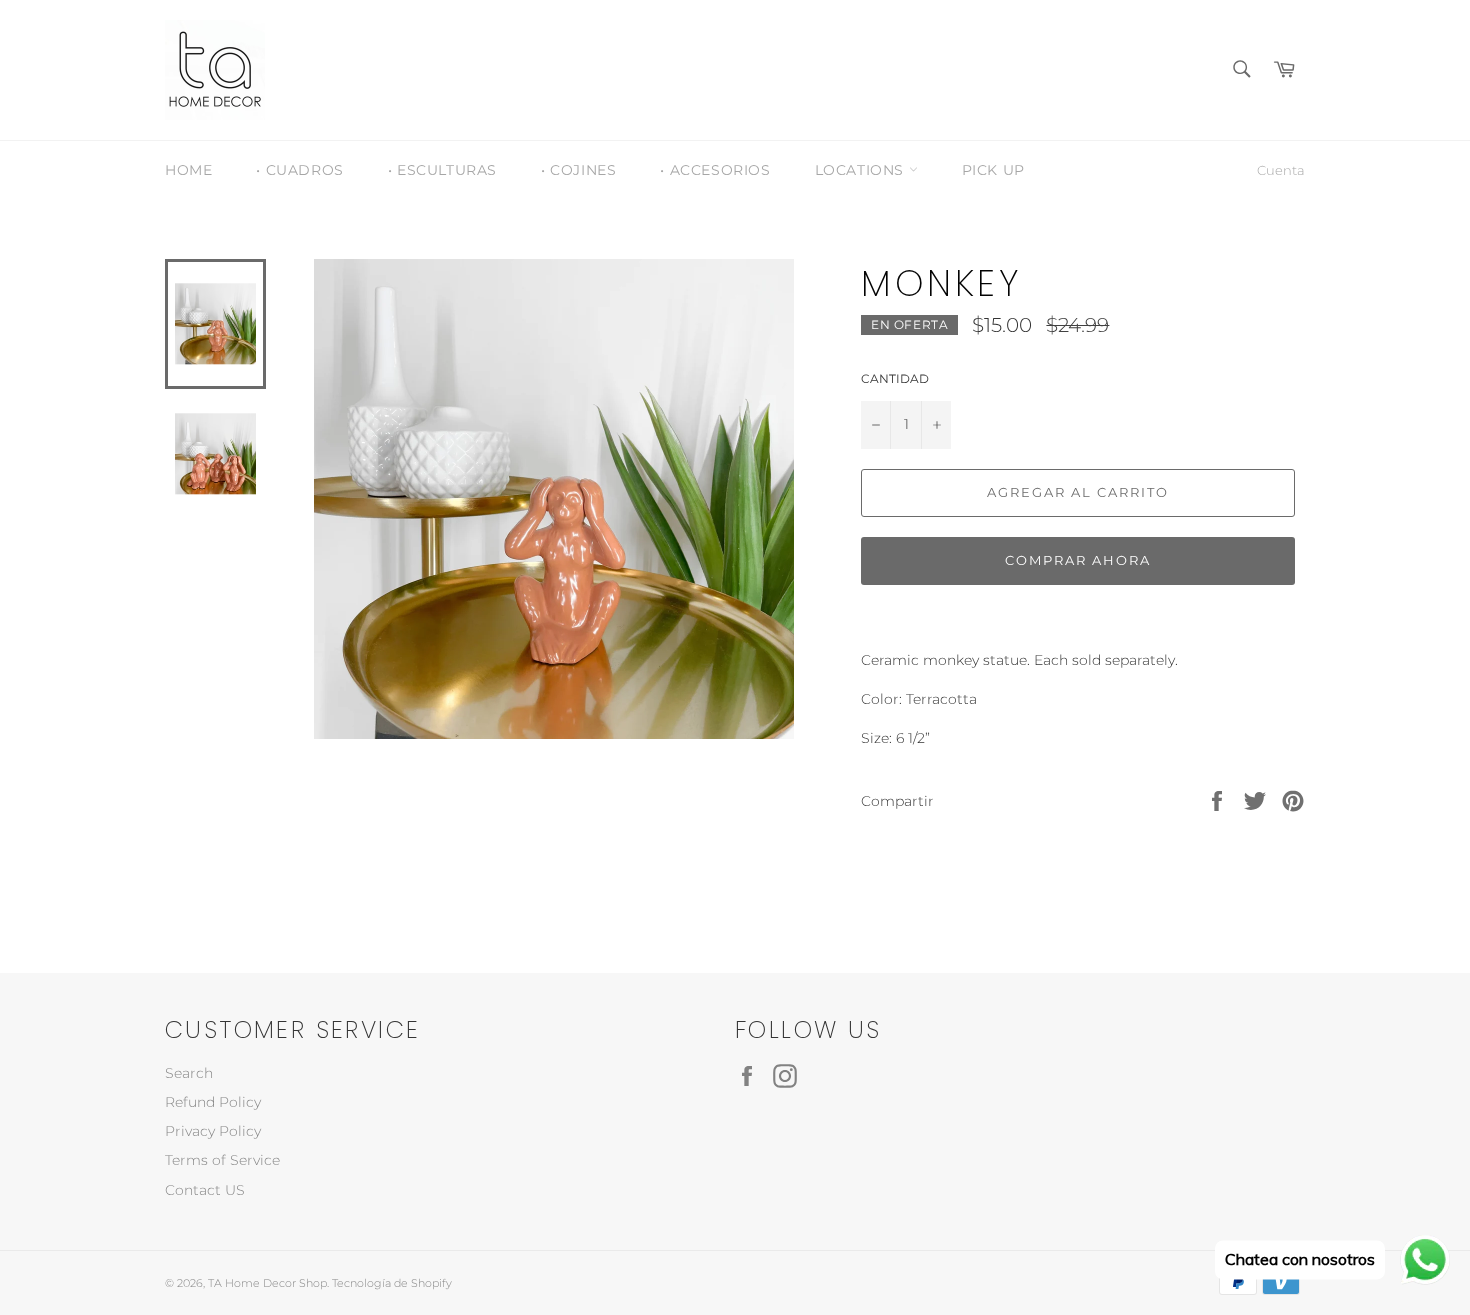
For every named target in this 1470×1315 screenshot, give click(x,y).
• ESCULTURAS (442, 170)
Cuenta (1281, 170)
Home (188, 170)
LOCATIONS (862, 170)
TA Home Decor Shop (267, 1283)
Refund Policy (213, 1102)
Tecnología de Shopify (392, 1283)
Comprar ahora (1077, 560)
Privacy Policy (213, 1131)
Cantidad (895, 378)
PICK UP (993, 170)
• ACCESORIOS (715, 170)
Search (189, 1073)
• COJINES (578, 170)
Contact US (205, 1190)
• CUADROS (299, 170)
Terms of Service (222, 1160)
